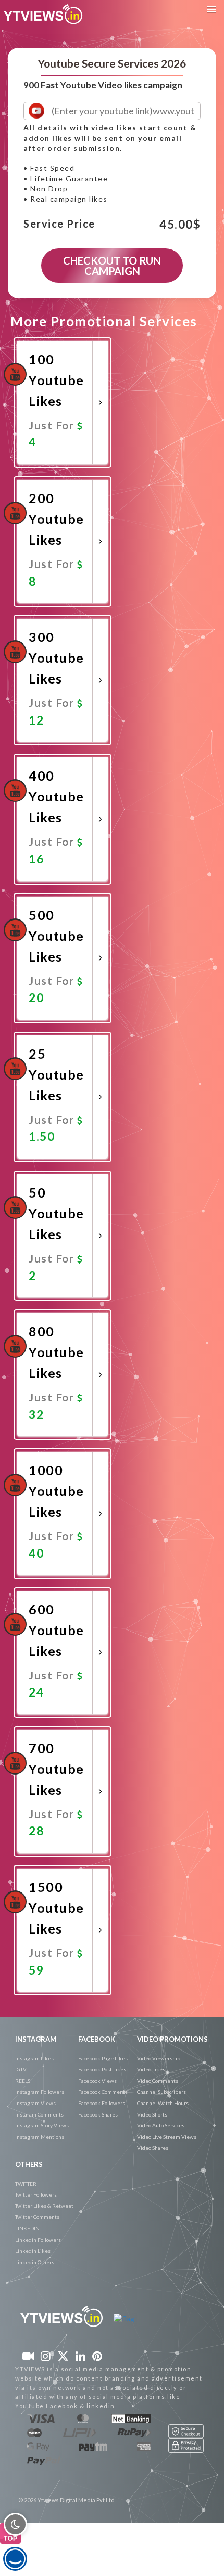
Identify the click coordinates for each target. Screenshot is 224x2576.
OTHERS (29, 2164)
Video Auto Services (161, 2125)
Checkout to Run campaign (112, 266)
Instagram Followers (40, 2092)
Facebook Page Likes (103, 2058)
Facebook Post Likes (102, 2069)
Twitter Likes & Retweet (44, 2206)
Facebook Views (97, 2081)
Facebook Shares (98, 2114)
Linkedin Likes (33, 2251)
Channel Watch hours (163, 2103)
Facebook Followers (102, 2103)
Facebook (97, 2039)
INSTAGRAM (36, 2039)
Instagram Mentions (40, 2137)
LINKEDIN (27, 2228)
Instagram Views (35, 2103)
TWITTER (26, 2184)
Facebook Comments (103, 2092)
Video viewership (159, 2058)
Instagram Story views (42, 2125)
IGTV (21, 2069)
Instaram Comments (39, 2114)
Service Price (59, 224)
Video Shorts (152, 2114)
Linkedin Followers (38, 2240)
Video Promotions (172, 2039)
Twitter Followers (36, 2194)
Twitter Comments (37, 2217)
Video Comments (158, 2081)
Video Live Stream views (167, 2137)
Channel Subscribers (161, 2092)
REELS (23, 2081)
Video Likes (151, 2069)
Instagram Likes (34, 2058)
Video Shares (153, 2148)
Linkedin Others (35, 2262)
